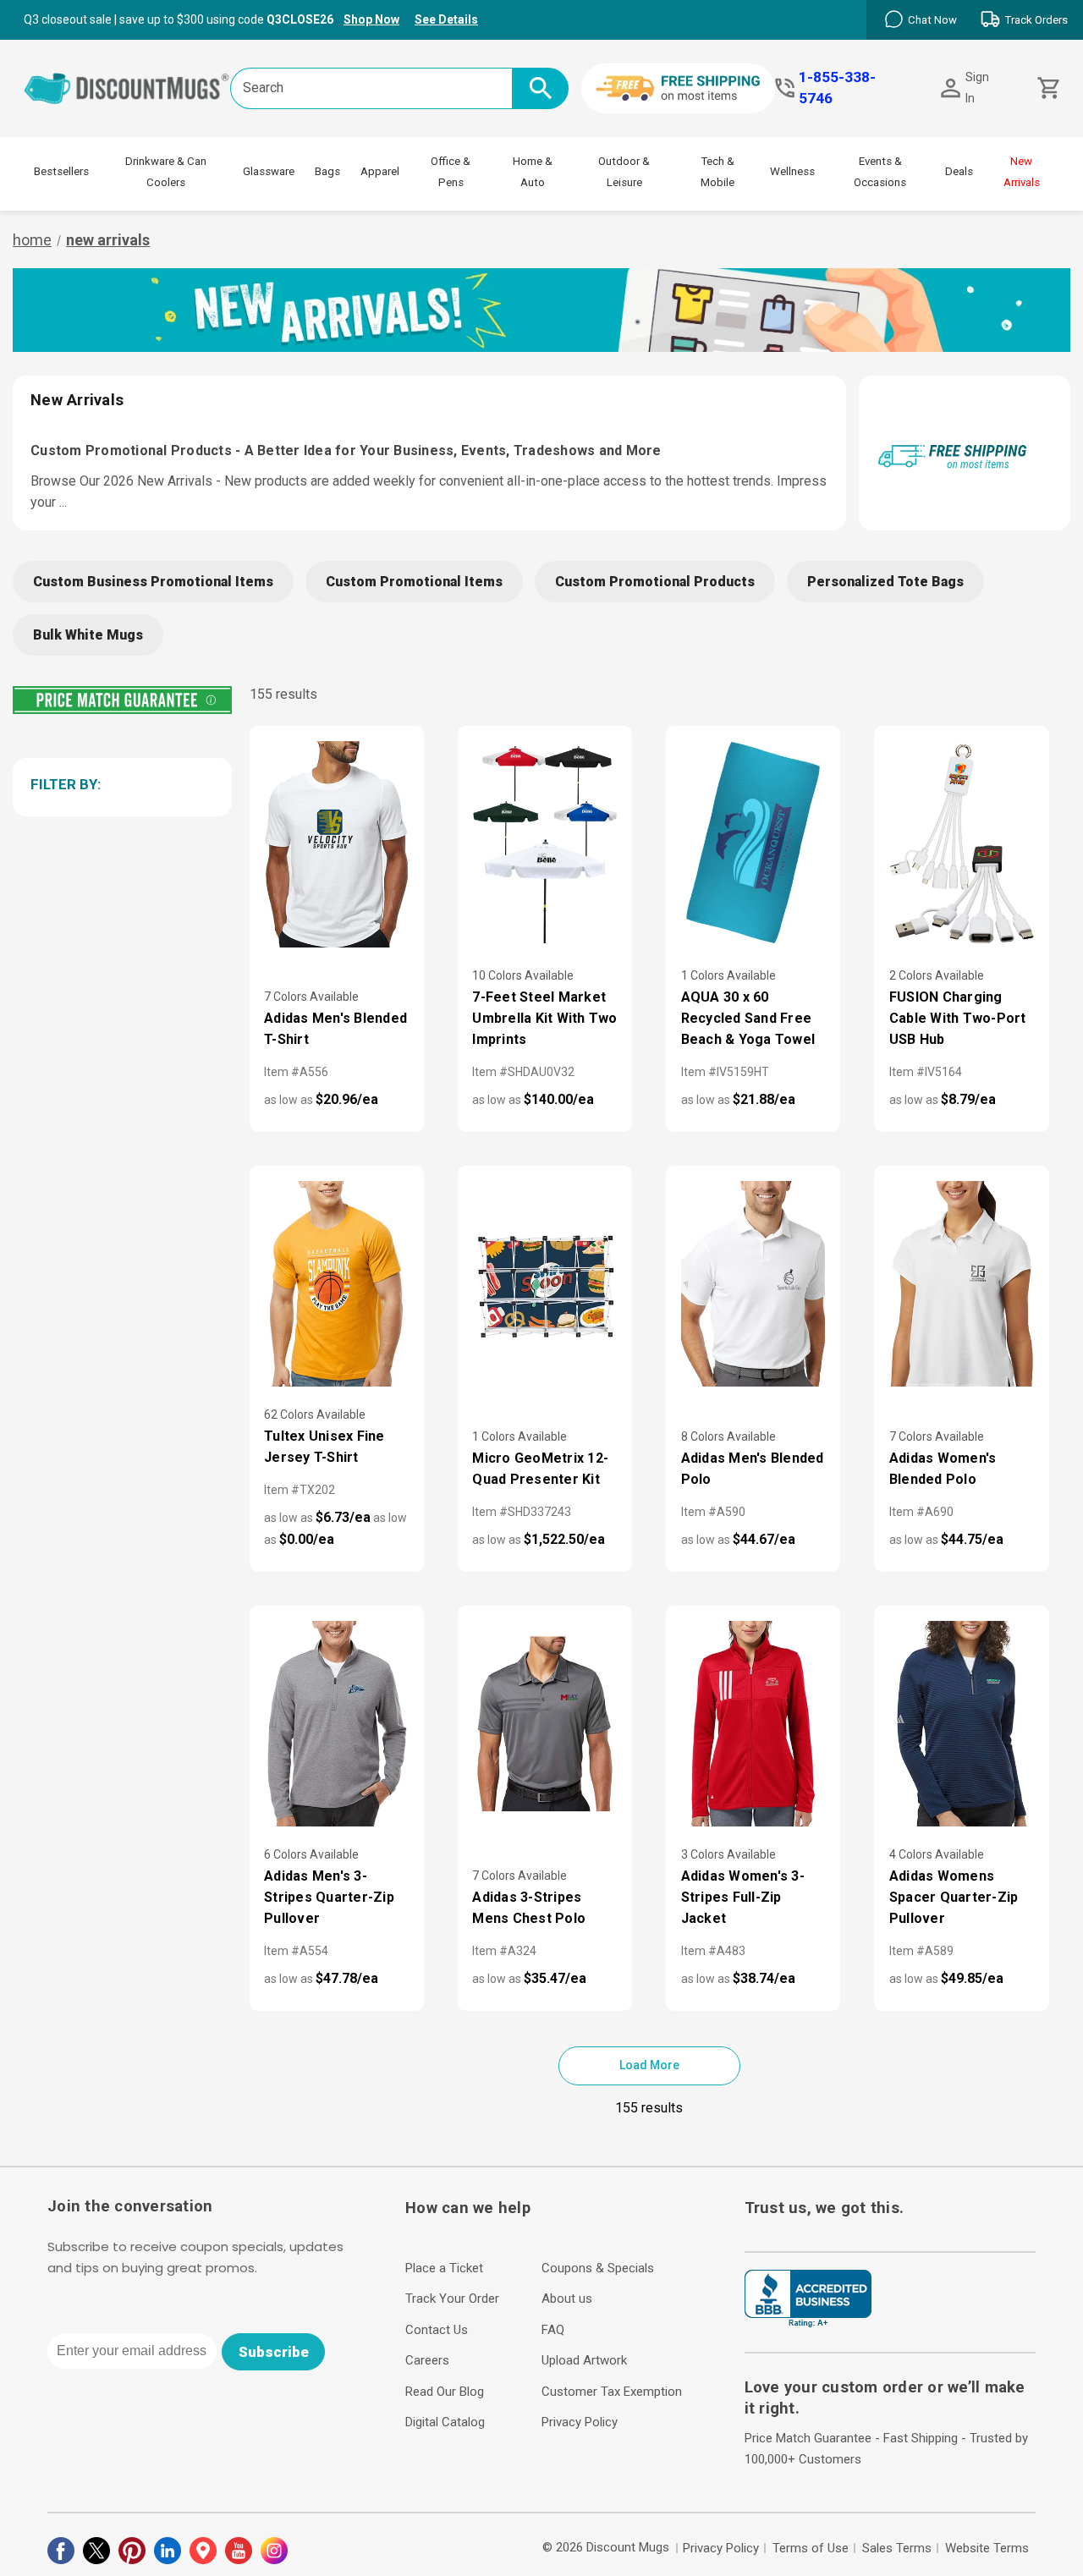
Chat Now (932, 20)
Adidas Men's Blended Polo (753, 1469)
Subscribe (274, 2352)
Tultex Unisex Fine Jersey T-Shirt (324, 1447)
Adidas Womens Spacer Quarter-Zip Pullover (954, 1897)
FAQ (553, 2330)
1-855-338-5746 (837, 88)
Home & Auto (533, 172)
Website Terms (987, 2548)
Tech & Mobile (717, 172)
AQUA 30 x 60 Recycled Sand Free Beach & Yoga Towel (748, 1018)
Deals (959, 171)
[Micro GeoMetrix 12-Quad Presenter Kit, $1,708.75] (545, 1284)
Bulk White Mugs (88, 635)
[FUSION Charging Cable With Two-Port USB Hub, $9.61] (961, 844)
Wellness (792, 171)
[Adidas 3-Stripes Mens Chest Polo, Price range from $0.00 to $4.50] (545, 1724)
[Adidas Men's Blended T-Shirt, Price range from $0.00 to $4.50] (337, 844)
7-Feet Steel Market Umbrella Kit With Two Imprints (544, 1018)
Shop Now (371, 19)
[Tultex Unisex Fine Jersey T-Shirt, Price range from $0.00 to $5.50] (337, 1284)
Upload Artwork (584, 2360)
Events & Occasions (880, 172)
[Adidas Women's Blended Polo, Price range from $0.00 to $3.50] (961, 1284)
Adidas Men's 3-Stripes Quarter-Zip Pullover (329, 1897)
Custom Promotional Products (655, 582)
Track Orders (1036, 20)
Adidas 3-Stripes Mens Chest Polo (529, 1908)
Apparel (380, 171)
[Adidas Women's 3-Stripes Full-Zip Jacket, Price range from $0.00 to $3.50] (753, 1724)
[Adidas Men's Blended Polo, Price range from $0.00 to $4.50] (753, 1284)
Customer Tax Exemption (612, 2392)
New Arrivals (1022, 172)
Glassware (269, 171)
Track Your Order (452, 2299)
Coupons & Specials (598, 2268)
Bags (327, 171)
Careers (427, 2360)
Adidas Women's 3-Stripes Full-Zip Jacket (743, 1897)
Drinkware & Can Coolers (166, 172)
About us (567, 2299)
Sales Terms (897, 2548)
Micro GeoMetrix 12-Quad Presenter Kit (540, 1469)
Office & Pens (451, 172)
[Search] (540, 88)
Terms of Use (811, 2548)
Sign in (977, 88)
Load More (649, 2065)
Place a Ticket (444, 2268)
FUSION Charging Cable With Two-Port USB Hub (958, 1018)
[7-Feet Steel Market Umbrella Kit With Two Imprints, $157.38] (545, 844)
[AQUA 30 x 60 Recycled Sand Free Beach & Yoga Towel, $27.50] (753, 844)
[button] (119, 784)
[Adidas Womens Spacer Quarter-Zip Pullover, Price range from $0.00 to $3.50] (961, 1724)
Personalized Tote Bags (885, 582)
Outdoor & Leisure (624, 172)
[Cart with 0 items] (1047, 88)
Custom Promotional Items (414, 582)
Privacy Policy (580, 2422)
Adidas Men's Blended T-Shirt (335, 1029)
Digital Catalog (445, 2422)
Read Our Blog (445, 2392)
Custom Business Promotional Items (153, 582)
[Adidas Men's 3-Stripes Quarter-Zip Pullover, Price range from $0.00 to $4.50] (337, 1724)
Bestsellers (61, 171)
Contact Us (437, 2330)
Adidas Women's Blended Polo (943, 1469)
